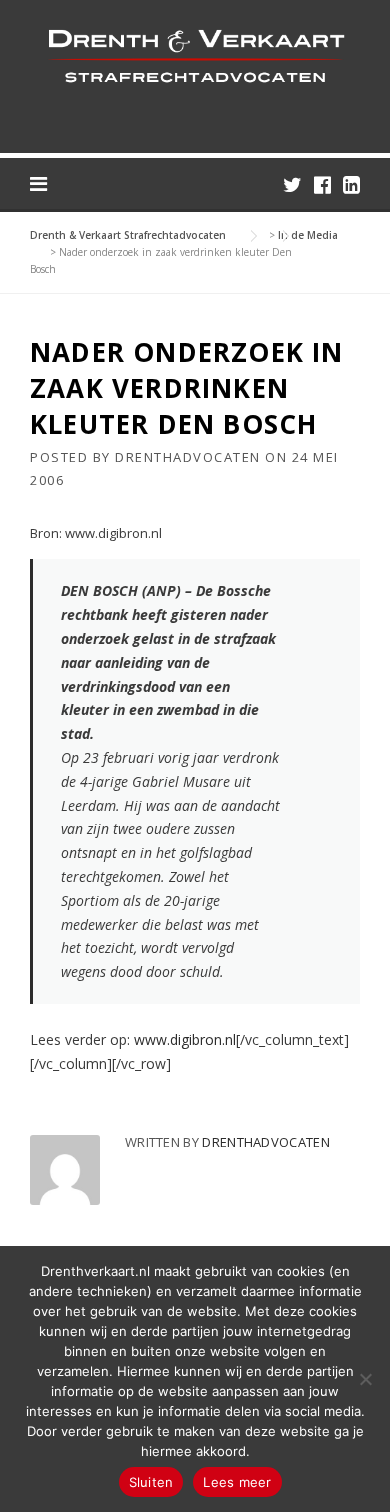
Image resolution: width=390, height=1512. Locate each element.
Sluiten (151, 1482)
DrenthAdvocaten (188, 457)
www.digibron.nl (185, 1039)
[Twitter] (292, 184)
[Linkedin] (351, 184)
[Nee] (365, 1379)
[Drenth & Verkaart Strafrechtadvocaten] (195, 54)
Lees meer (237, 1482)
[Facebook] (322, 184)
